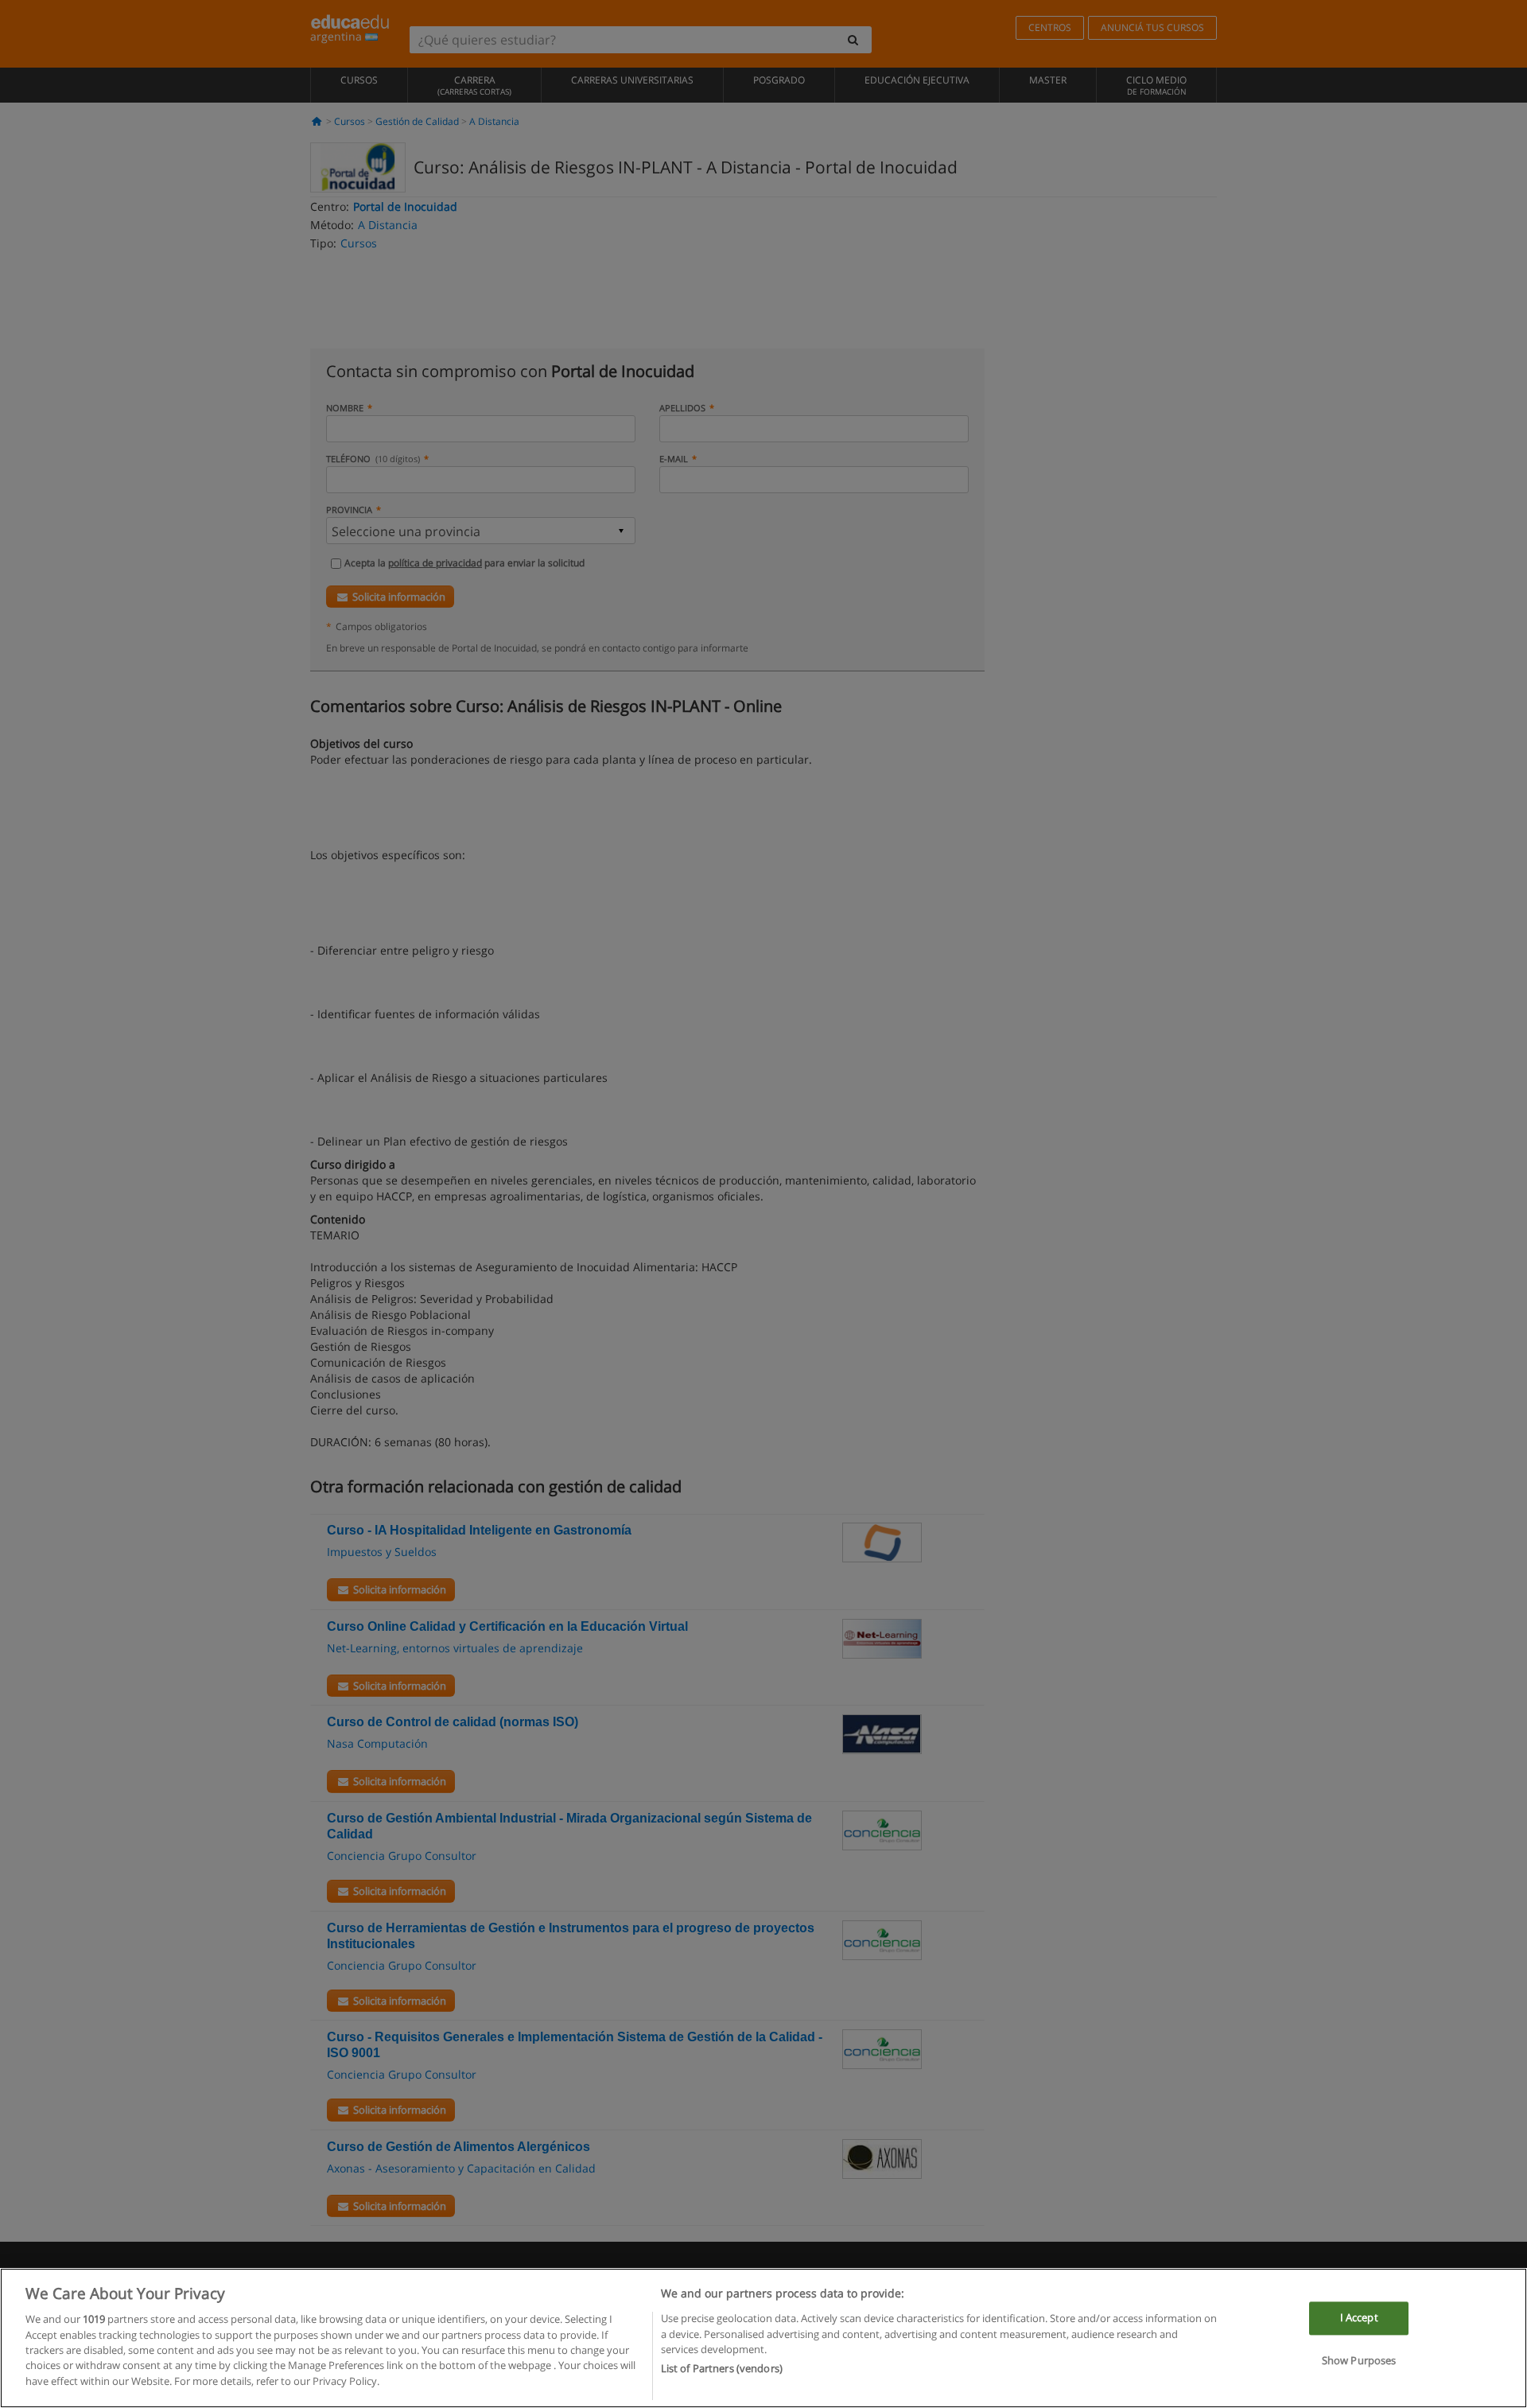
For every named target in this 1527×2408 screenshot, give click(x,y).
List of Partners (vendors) (722, 2369)
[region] (763, 2338)
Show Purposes (1359, 2360)
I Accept (1359, 2318)
